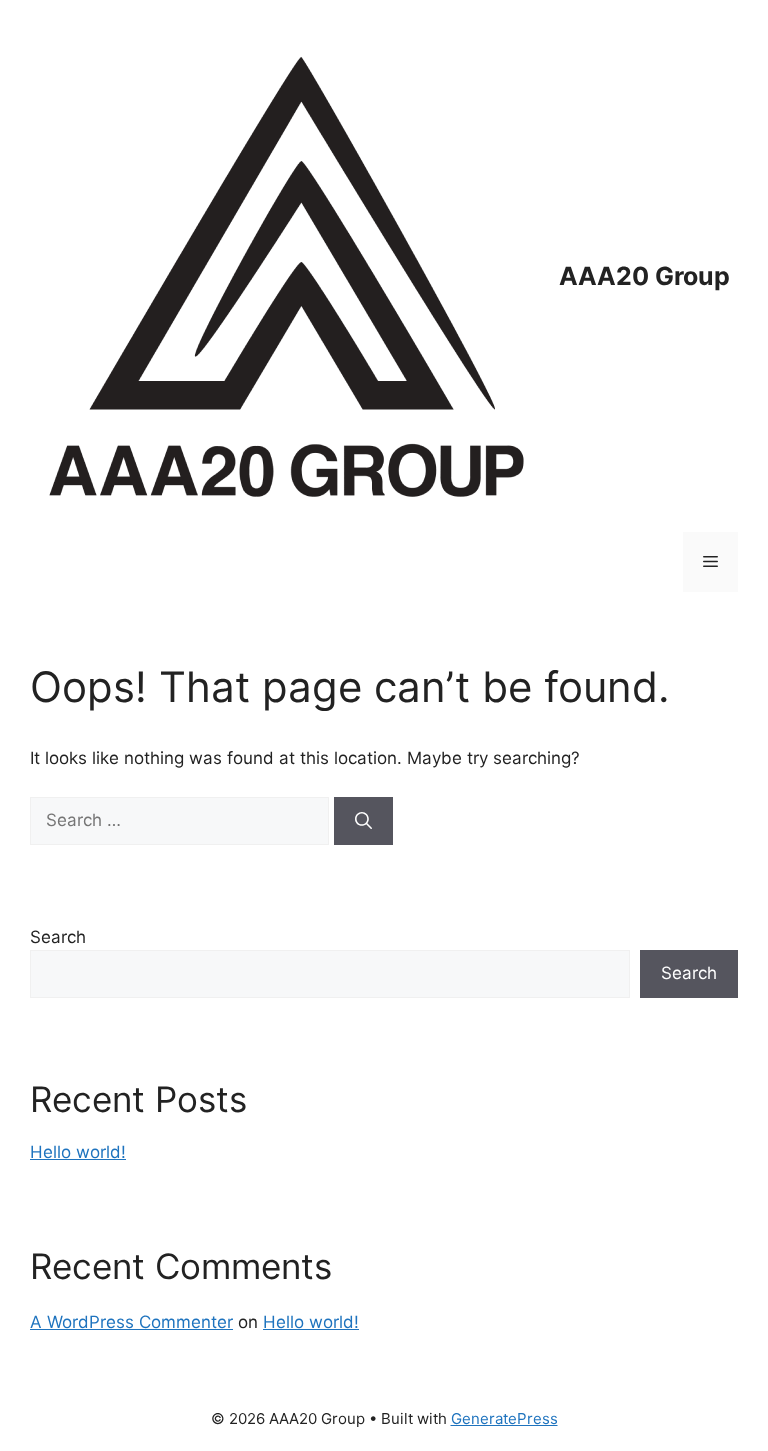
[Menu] (710, 562)
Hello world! (78, 1152)
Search (58, 937)
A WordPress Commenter (131, 1322)
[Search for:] (182, 820)
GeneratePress (504, 1418)
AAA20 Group (644, 276)
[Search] (363, 821)
